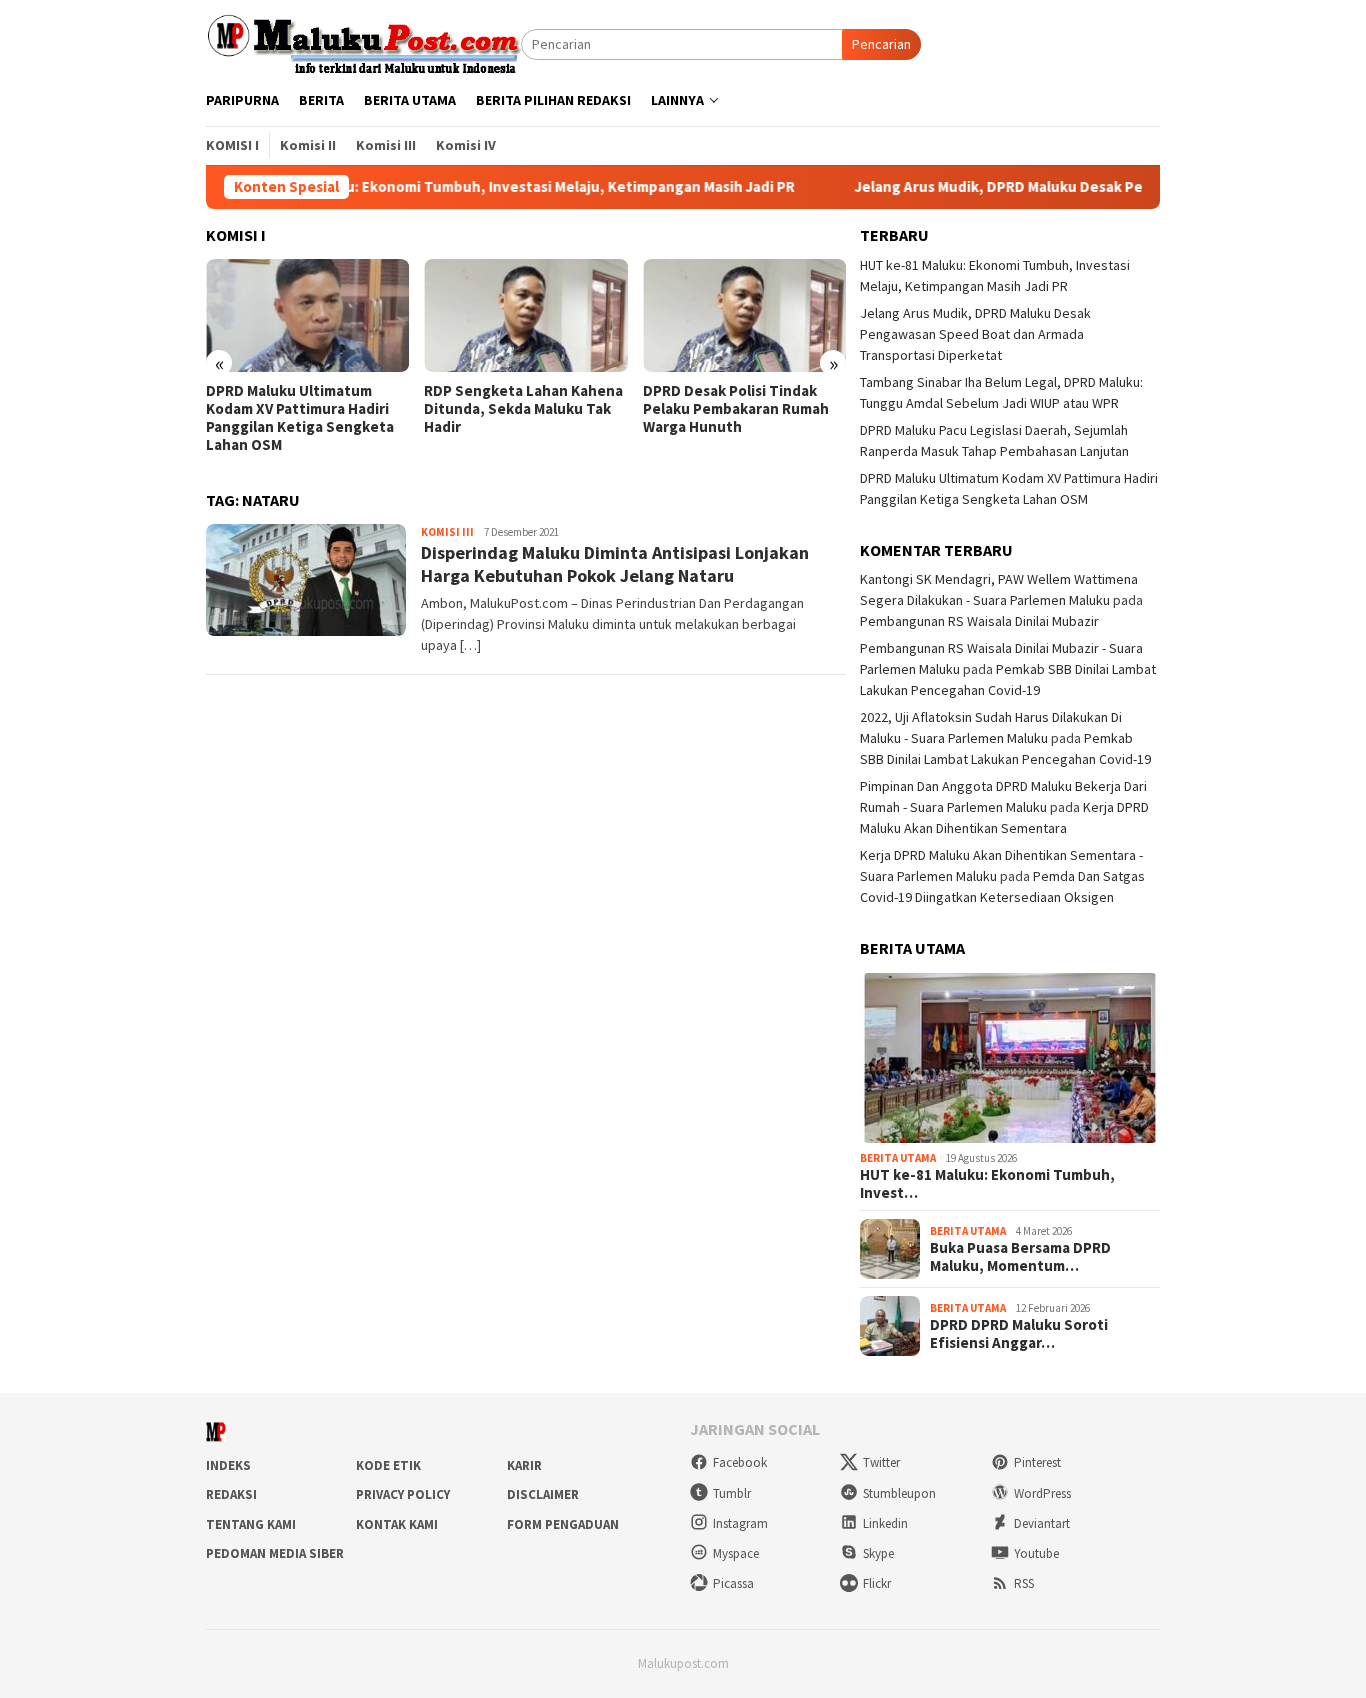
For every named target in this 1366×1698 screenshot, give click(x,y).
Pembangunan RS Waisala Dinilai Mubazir (979, 621)
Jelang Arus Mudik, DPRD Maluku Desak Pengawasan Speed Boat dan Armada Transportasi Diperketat (975, 334)
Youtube (1036, 1553)
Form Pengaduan (563, 1524)
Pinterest (1037, 1462)
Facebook (740, 1462)
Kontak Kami (397, 1524)
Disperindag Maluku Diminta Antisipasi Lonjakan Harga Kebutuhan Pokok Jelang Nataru (615, 564)
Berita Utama (898, 1158)
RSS (1024, 1583)
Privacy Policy (403, 1494)
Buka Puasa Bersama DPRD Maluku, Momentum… (1020, 1257)
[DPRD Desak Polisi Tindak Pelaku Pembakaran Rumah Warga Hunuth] (744, 316)
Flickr (877, 1583)
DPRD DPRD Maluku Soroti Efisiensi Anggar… (1019, 1334)
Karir (524, 1465)
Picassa (733, 1583)
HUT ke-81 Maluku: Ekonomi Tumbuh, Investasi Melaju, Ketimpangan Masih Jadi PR (463, 187)
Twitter (881, 1462)
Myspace (736, 1553)
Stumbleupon (899, 1493)
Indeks (228, 1465)
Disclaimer (543, 1494)
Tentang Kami (251, 1524)
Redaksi (231, 1494)
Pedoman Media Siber (275, 1553)
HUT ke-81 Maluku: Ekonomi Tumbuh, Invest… (987, 1184)
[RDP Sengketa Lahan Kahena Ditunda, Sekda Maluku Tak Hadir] (525, 316)
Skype (878, 1553)
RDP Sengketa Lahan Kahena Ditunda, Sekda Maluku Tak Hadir (523, 409)
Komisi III (447, 532)
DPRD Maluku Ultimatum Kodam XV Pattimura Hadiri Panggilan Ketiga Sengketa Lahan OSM (300, 418)
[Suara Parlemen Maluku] (363, 43)
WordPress (1042, 1493)
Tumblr (732, 1493)
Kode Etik (388, 1465)
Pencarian (881, 44)
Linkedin (885, 1523)
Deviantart (1042, 1523)
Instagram (740, 1523)
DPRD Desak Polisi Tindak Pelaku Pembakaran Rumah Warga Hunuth (736, 409)
